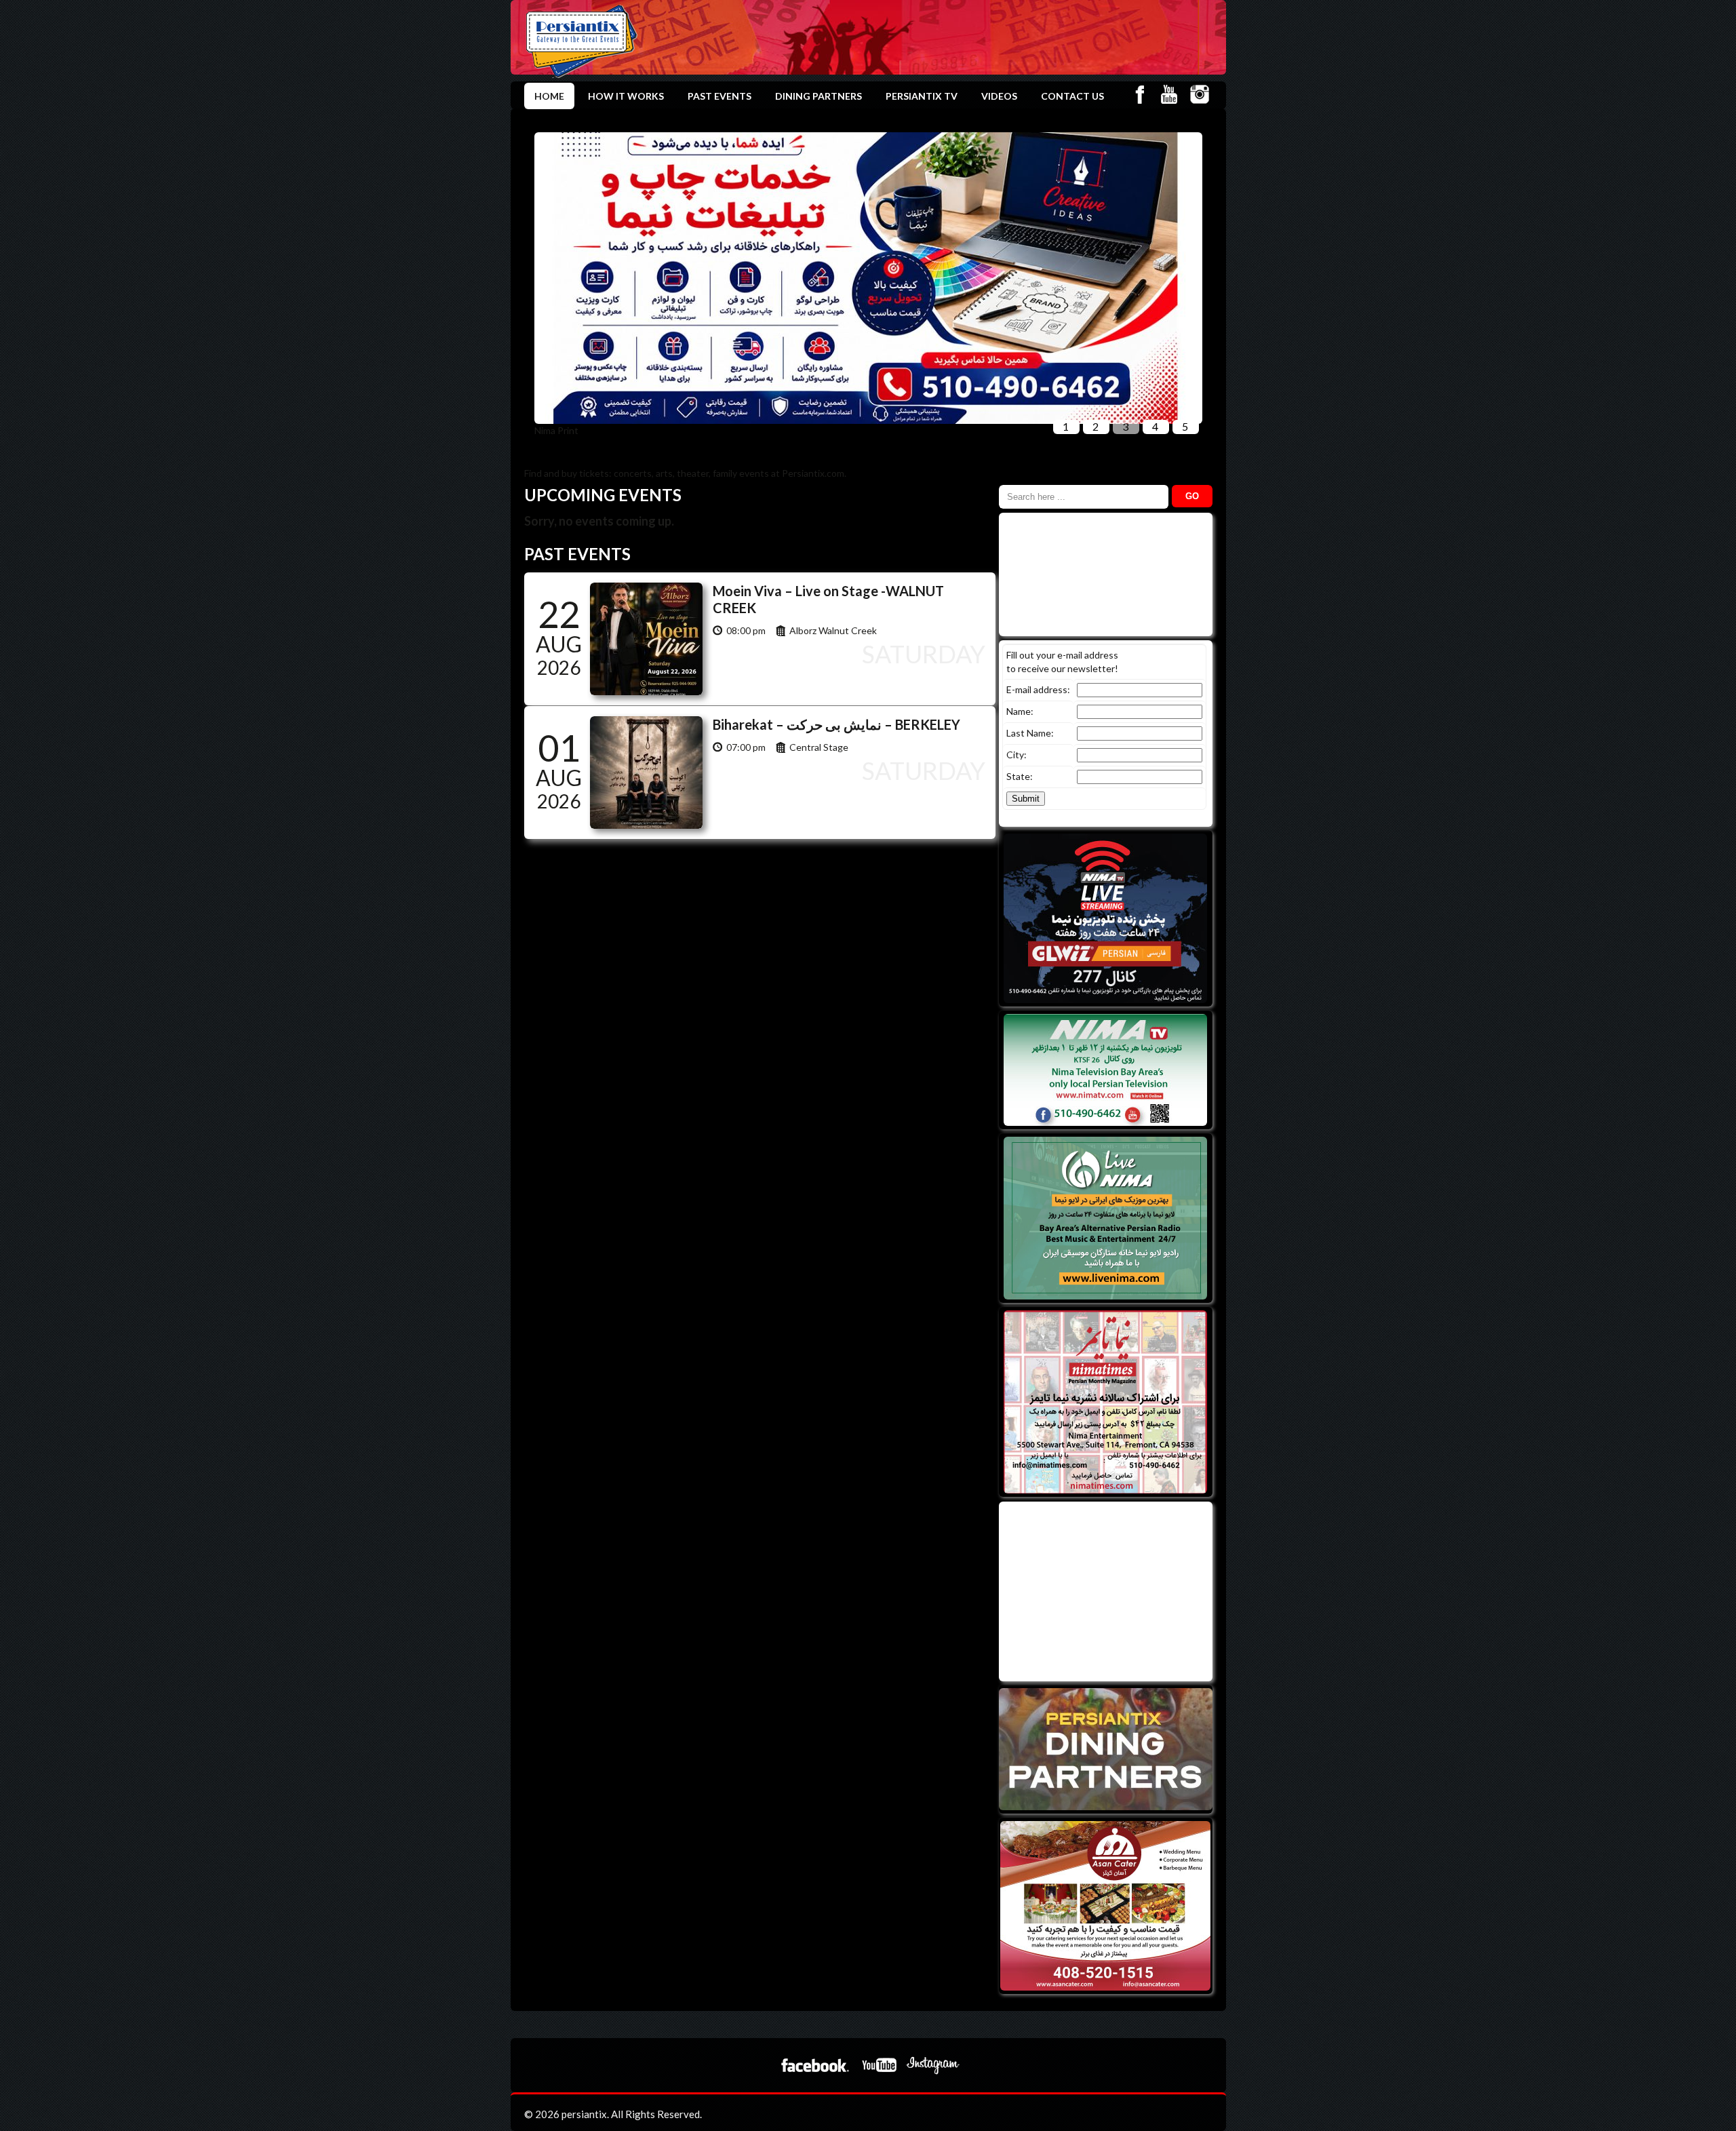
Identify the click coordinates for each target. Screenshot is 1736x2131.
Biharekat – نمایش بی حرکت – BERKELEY (836, 724)
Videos (999, 96)
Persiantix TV (922, 96)
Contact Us (1072, 96)
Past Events (719, 96)
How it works (626, 96)
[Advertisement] (1104, 1590)
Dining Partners (818, 96)
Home (549, 96)
